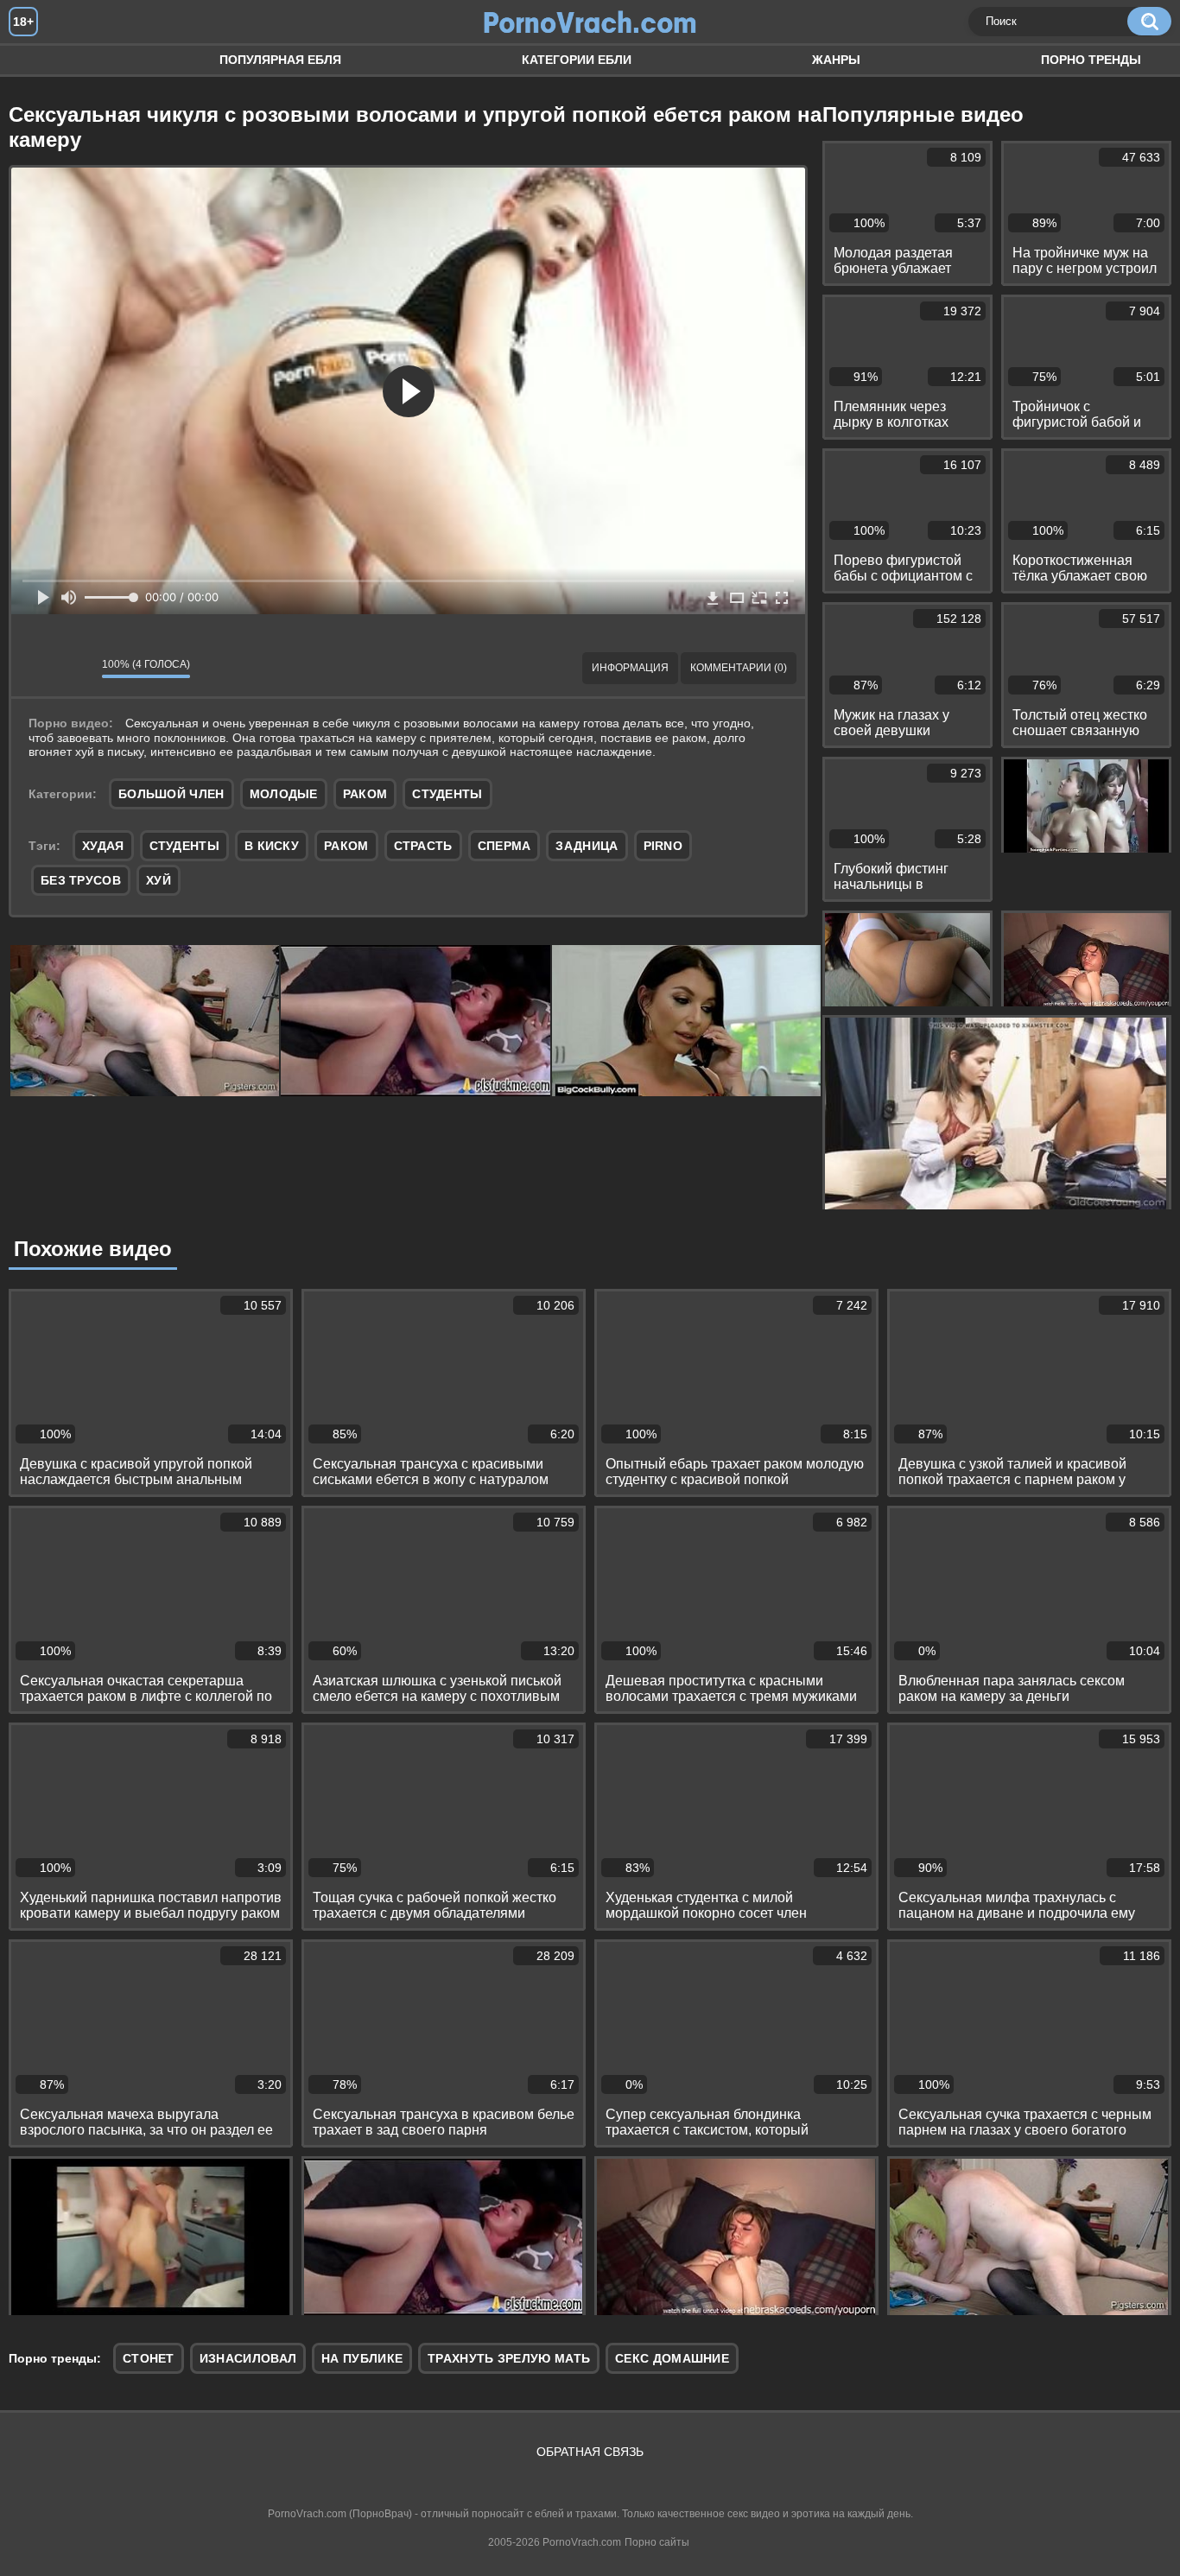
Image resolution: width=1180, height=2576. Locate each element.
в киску (272, 846)
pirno (663, 846)
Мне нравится (37, 669)
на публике (362, 2358)
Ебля (39, 60)
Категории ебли (577, 60)
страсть (423, 846)
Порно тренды (1091, 60)
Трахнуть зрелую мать (509, 2358)
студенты (184, 846)
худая (103, 846)
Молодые (284, 794)
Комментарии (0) (739, 668)
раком (346, 846)
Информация (630, 668)
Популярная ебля (280, 60)
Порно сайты (657, 2542)
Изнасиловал (248, 2358)
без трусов (81, 880)
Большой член (171, 794)
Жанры (836, 60)
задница (587, 846)
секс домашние (672, 2358)
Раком (365, 794)
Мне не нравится (76, 669)
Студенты (447, 794)
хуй (159, 880)
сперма (504, 846)
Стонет (149, 2358)
